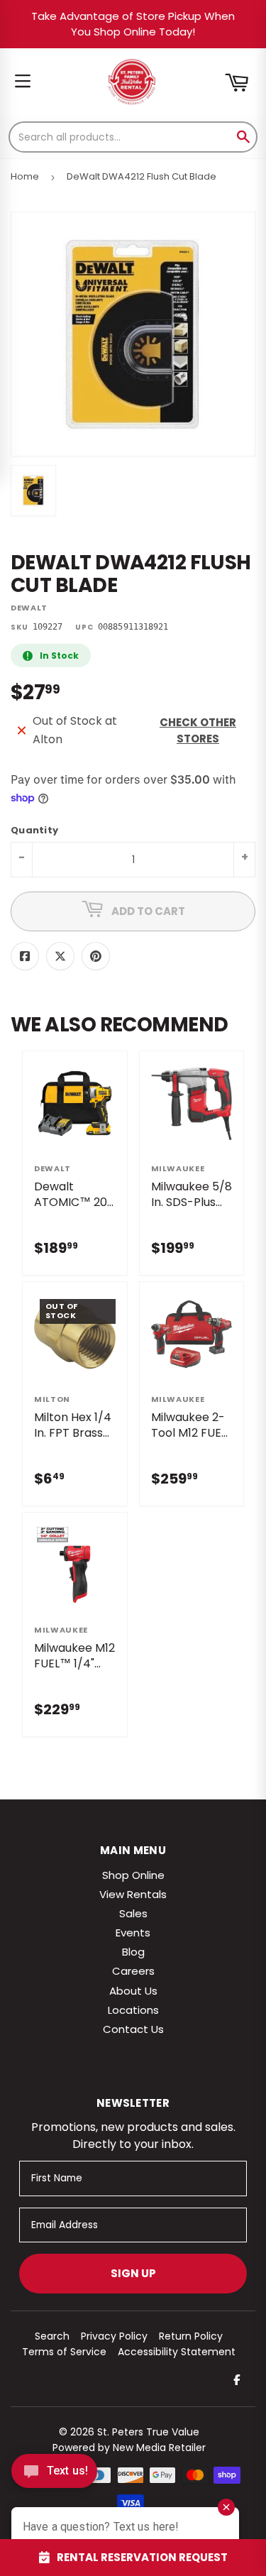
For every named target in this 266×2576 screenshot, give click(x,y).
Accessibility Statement (177, 2352)
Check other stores (198, 730)
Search (52, 2336)
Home (25, 176)
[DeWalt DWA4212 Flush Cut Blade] (33, 490)
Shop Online (133, 1875)
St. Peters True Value (148, 2432)
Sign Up (133, 2273)
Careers (133, 1971)
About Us (133, 1991)
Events (133, 1933)
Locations (133, 2010)
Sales (133, 1913)
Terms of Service (64, 2352)
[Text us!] (54, 2475)
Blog (133, 1952)
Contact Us (133, 2029)
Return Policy (191, 2336)
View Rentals (133, 1894)
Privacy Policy (114, 2336)
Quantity (34, 831)
